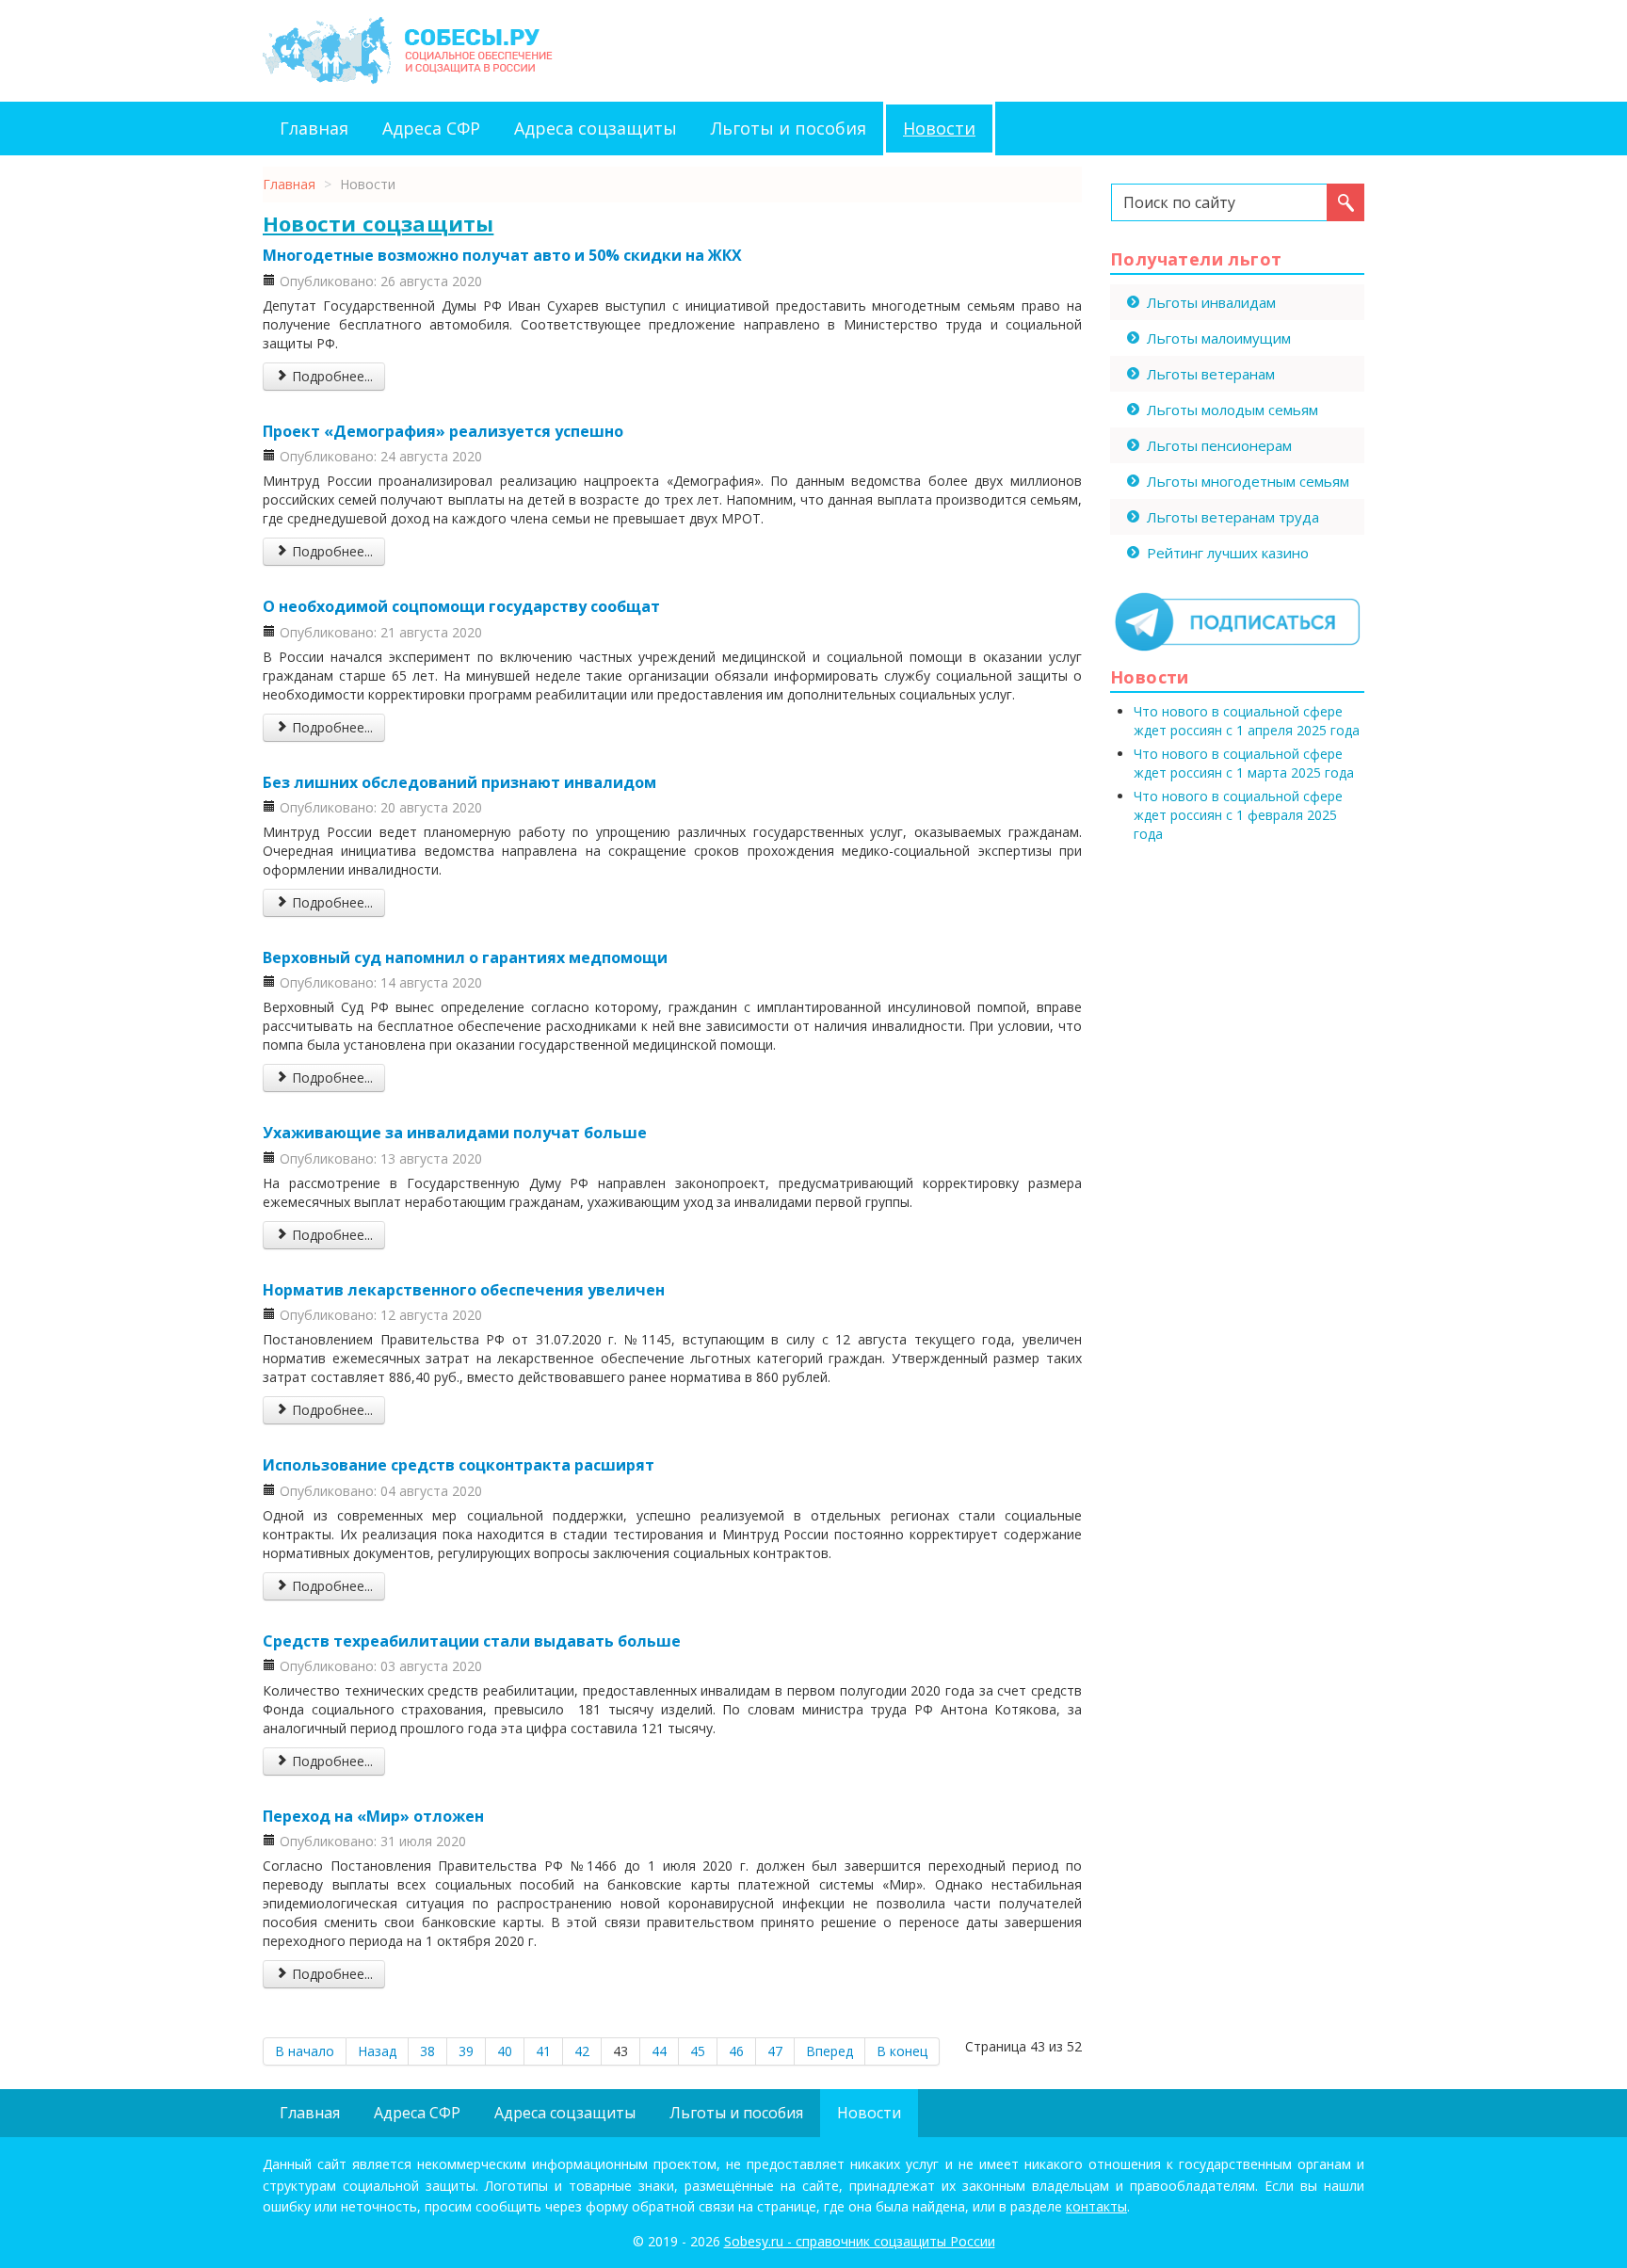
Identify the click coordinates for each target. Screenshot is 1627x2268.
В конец (902, 2051)
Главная (314, 128)
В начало (305, 2051)
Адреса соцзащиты (596, 128)
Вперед (830, 2051)
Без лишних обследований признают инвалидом (459, 782)
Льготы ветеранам (1211, 374)
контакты (1096, 2206)
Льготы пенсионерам (1219, 445)
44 (659, 2051)
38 (427, 2051)
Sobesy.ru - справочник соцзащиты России (860, 2241)
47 (775, 2051)
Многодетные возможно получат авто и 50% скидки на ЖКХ (502, 255)
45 (698, 2051)
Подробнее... (330, 376)
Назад (377, 2051)
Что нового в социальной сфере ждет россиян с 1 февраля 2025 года (1238, 815)
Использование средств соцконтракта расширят (459, 1465)
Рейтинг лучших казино (1228, 553)
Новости (939, 128)
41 (543, 2051)
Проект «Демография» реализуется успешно (443, 431)
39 (466, 2051)
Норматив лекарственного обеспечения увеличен (464, 1290)
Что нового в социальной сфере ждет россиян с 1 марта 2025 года (1244, 763)
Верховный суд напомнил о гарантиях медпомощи (465, 957)
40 (505, 2051)
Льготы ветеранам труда (1233, 517)
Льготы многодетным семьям (1248, 481)
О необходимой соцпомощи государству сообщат (461, 606)
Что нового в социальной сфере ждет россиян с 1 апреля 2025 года (1247, 721)
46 (736, 2051)
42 (582, 2051)
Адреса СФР (431, 128)
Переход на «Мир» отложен (373, 1816)
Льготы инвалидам (1211, 302)
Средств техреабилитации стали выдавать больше (472, 1641)
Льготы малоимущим (1219, 338)
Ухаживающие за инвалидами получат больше (455, 1133)
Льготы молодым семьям (1232, 410)
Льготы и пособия (789, 128)
